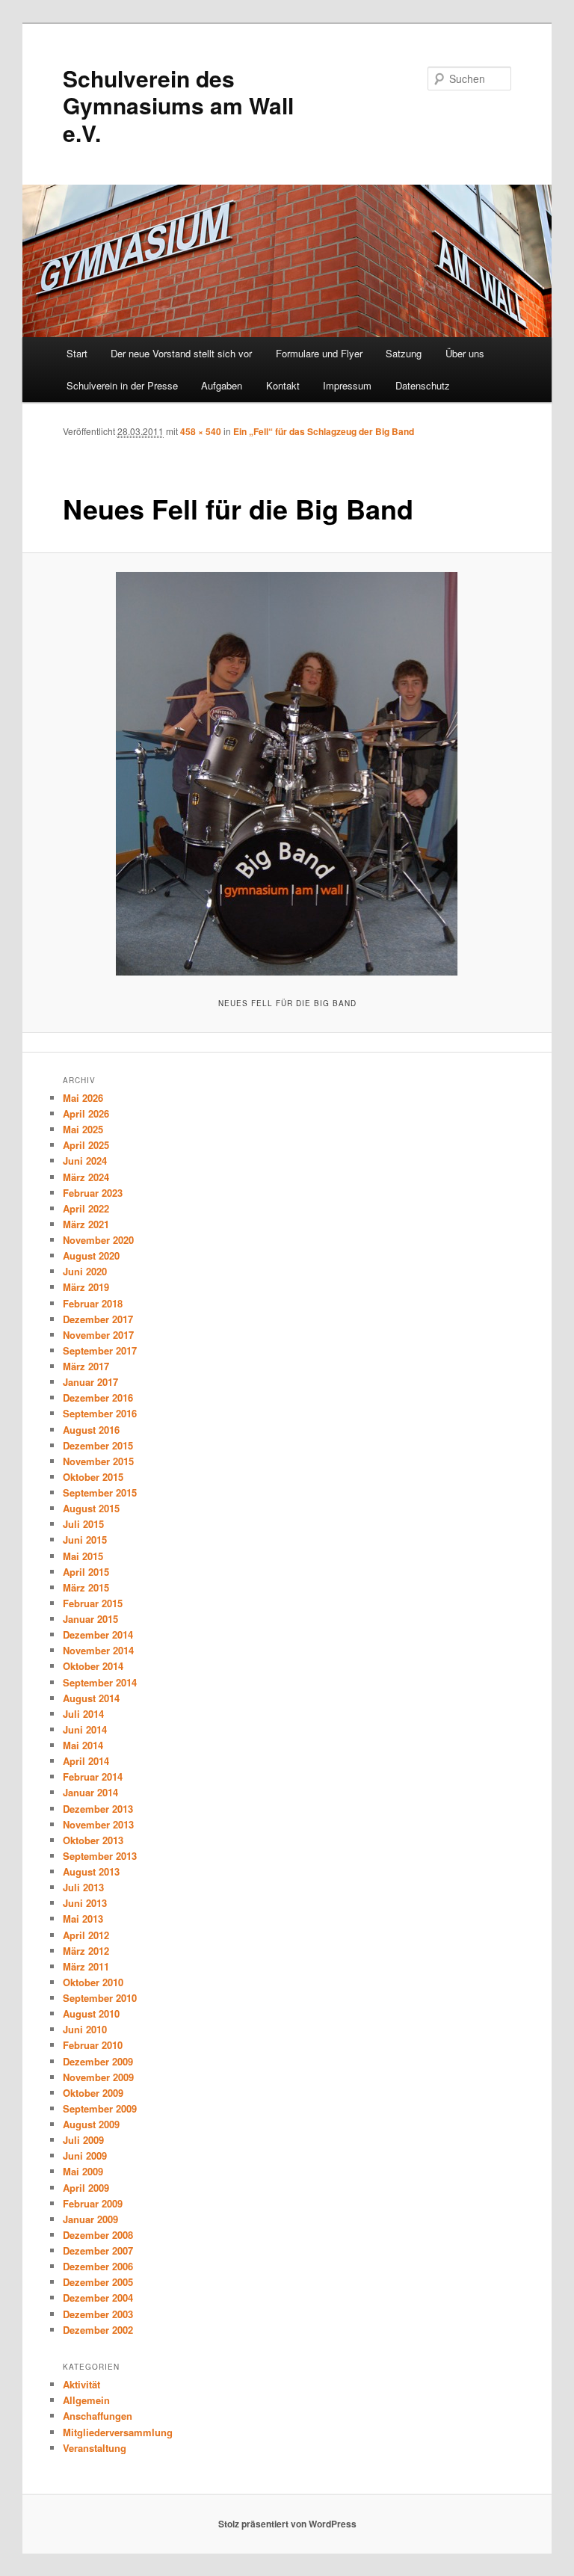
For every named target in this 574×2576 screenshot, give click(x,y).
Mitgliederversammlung (118, 2432)
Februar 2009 (93, 2203)
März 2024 (86, 1177)
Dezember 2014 (98, 1634)
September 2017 (100, 1350)
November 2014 (98, 1650)
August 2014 (91, 1698)
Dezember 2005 (98, 2282)
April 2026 (86, 1113)
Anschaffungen (98, 2416)
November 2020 (98, 1240)
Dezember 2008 (98, 2235)
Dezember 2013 (98, 1809)
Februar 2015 (93, 1603)
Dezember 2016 (98, 1398)
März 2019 (86, 1287)
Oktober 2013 (93, 1840)
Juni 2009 (85, 2156)
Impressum (347, 385)
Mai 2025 (83, 1129)
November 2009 (98, 2077)
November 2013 (98, 1824)
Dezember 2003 (98, 2314)
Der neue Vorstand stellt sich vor (181, 353)
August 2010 (91, 2013)
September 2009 (100, 2108)
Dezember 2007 (98, 2250)
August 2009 (91, 2124)
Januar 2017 (90, 1382)
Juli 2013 (83, 1887)
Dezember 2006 (98, 2266)
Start (77, 353)
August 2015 (91, 1508)
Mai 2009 (83, 2171)
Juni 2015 (85, 1540)
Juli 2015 (83, 1524)
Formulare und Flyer (319, 353)
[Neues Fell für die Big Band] (287, 774)
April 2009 (86, 2188)
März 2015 (86, 1587)
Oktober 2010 (93, 1982)
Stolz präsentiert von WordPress (287, 2524)
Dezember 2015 (98, 1445)
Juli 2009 (83, 2140)
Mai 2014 (83, 1745)
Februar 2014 (93, 1777)
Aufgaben (222, 385)
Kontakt (283, 385)
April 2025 (86, 1145)
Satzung (404, 353)
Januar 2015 (90, 1619)
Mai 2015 (83, 1556)
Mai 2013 (83, 1919)
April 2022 (86, 1208)
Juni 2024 (85, 1161)
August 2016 (91, 1430)
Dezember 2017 (98, 1319)
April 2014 (86, 1761)
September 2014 (100, 1682)
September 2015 (100, 1492)
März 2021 (86, 1224)
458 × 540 (201, 431)
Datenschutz (423, 385)
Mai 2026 (83, 1098)
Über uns (465, 353)
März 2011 (86, 1966)
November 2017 (98, 1335)
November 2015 (98, 1461)
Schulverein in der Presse (122, 385)
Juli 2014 (83, 1714)
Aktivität (81, 2384)
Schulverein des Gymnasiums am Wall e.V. (178, 105)
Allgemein (86, 2400)
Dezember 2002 (98, 2330)
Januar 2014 (90, 1792)
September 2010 (100, 1998)
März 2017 (86, 1366)
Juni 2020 (85, 1271)
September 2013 (100, 1856)
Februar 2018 (93, 1303)
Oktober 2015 (93, 1477)
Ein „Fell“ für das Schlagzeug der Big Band (324, 431)
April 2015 (86, 1572)
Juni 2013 (85, 1903)
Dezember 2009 (98, 2061)
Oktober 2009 (93, 2093)
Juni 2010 (85, 2029)
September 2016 (100, 1413)
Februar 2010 (93, 2045)
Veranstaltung (95, 2448)
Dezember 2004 (98, 2298)
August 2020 (91, 1255)
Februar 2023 (93, 1193)
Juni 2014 (85, 1729)
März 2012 (86, 1951)
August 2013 (91, 1871)
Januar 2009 (90, 2219)
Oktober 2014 (93, 1666)
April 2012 (86, 1935)
